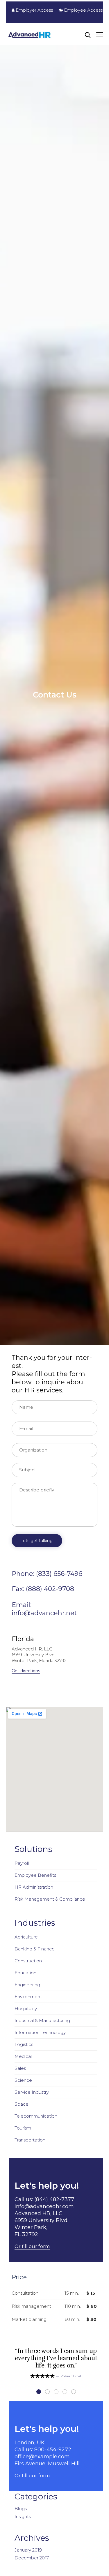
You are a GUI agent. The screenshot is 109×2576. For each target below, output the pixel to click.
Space (22, 2104)
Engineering (27, 1985)
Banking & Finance (35, 1949)
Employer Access (34, 10)
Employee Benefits (35, 1875)
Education (25, 1973)
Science (23, 2080)
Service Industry (32, 2092)
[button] (26, 1671)
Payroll (22, 1863)
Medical (23, 2056)
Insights (23, 2516)
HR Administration (34, 1887)
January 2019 (28, 2550)
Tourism (23, 2128)
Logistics (24, 2044)
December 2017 (32, 2558)
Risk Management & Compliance (50, 1899)
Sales (20, 2068)
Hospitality (26, 2009)
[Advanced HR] (30, 35)
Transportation (30, 2140)
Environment (28, 1997)
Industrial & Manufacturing (42, 2020)
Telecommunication (36, 2116)
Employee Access (83, 10)
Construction (28, 1961)
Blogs (21, 2509)
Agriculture (26, 1937)
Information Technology (40, 2032)
